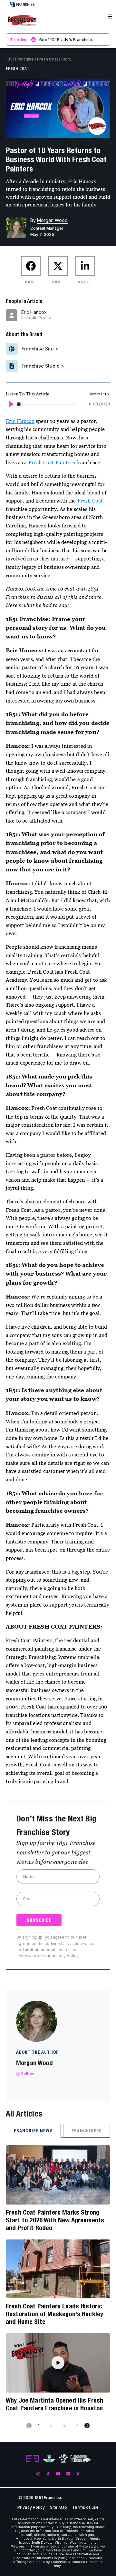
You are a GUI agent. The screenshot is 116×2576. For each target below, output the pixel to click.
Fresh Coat (48, 59)
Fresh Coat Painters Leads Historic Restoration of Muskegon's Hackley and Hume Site (54, 2314)
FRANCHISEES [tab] (87, 2131)
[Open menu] (110, 17)
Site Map (58, 2507)
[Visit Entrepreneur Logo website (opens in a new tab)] (33, 2459)
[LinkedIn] (68, 2474)
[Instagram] (38, 2474)
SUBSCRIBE (39, 1920)
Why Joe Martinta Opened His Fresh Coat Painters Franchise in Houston (54, 2404)
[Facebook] (48, 2474)
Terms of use (85, 2507)
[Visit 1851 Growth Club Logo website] (81, 2459)
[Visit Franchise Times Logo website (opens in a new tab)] (49, 2459)
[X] (78, 2474)
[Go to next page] (87, 2426)
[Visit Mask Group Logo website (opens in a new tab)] (63, 2459)
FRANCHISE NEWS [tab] (33, 2131)
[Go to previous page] (29, 2426)
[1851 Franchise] (22, 20)
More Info (100, 394)
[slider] (19, 404)
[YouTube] (58, 2474)
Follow (28, 2074)
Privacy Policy (31, 2507)
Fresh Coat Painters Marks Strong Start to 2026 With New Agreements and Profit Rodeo (55, 2220)
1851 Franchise (20, 59)
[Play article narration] (11, 404)
